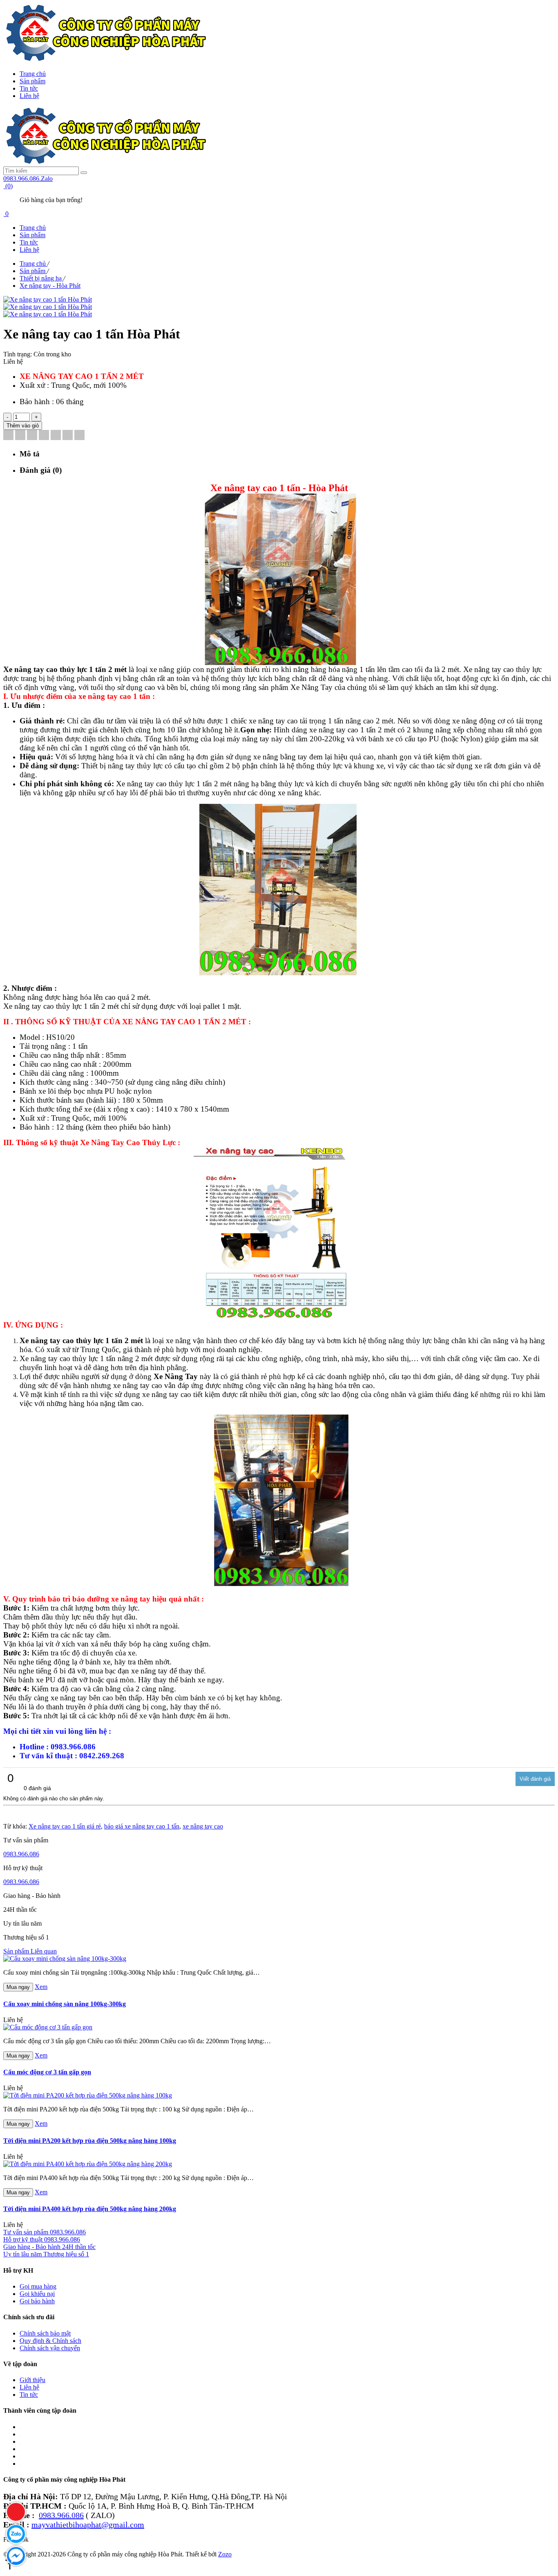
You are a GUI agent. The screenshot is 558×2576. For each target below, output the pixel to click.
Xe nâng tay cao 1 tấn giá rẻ (65, 1826)
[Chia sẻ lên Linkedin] (32, 436)
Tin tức (29, 88)
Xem (41, 1987)
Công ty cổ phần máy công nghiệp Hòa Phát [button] (64, 2479)
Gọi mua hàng (38, 2286)
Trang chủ (33, 74)
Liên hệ (29, 96)
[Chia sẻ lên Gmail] (56, 436)
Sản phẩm (32, 81)
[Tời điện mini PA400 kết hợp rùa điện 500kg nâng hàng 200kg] (88, 2164)
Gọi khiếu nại (37, 2294)
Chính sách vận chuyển (50, 2348)
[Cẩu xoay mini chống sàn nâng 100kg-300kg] (65, 1959)
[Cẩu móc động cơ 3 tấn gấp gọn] (48, 2027)
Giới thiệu (32, 2380)
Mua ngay (18, 1987)
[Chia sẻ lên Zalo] (79, 436)
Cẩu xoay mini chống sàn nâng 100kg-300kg (65, 2004)
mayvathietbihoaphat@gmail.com (88, 2525)
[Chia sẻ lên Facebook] (8, 436)
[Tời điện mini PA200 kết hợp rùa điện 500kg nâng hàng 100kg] (88, 2095)
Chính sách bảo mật (45, 2333)
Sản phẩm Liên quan (30, 1951)
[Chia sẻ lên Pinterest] (44, 436)
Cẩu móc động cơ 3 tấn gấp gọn (47, 2072)
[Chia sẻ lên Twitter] (20, 436)
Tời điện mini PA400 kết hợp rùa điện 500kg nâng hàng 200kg (90, 2209)
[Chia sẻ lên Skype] (68, 436)
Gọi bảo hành (37, 2301)
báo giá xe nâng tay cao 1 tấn (142, 1826)
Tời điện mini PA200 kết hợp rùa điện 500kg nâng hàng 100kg (90, 2141)
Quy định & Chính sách (50, 2341)
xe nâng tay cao (203, 1826)
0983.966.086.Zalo (28, 179)
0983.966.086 (21, 1854)
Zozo (225, 2554)
